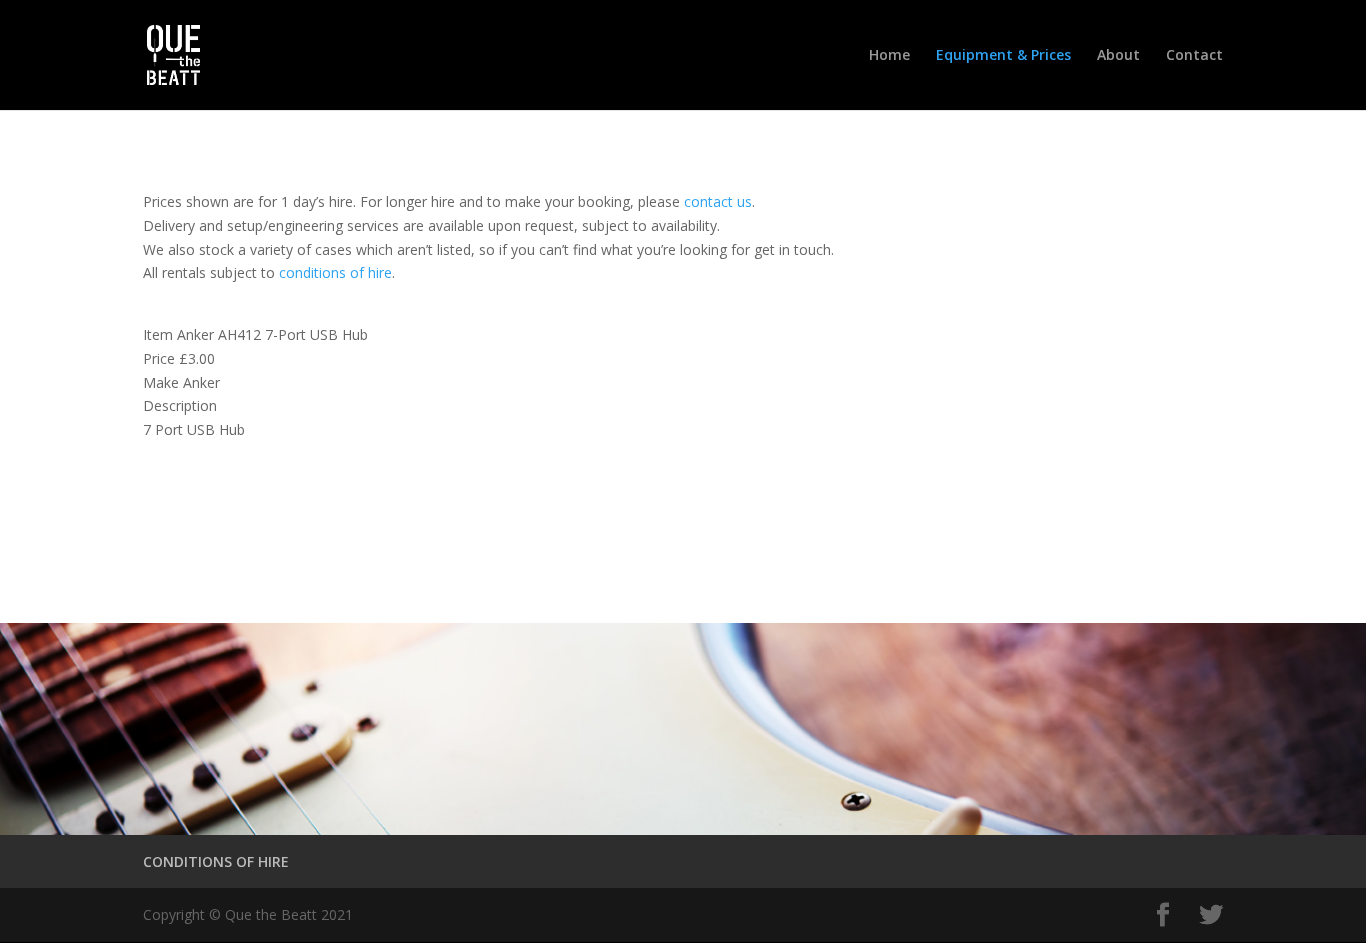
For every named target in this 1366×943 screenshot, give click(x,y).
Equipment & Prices (1003, 56)
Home (889, 56)
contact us (718, 201)
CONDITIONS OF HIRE (216, 861)
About (1118, 56)
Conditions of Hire (251, 516)
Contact (1194, 56)
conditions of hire (335, 272)
